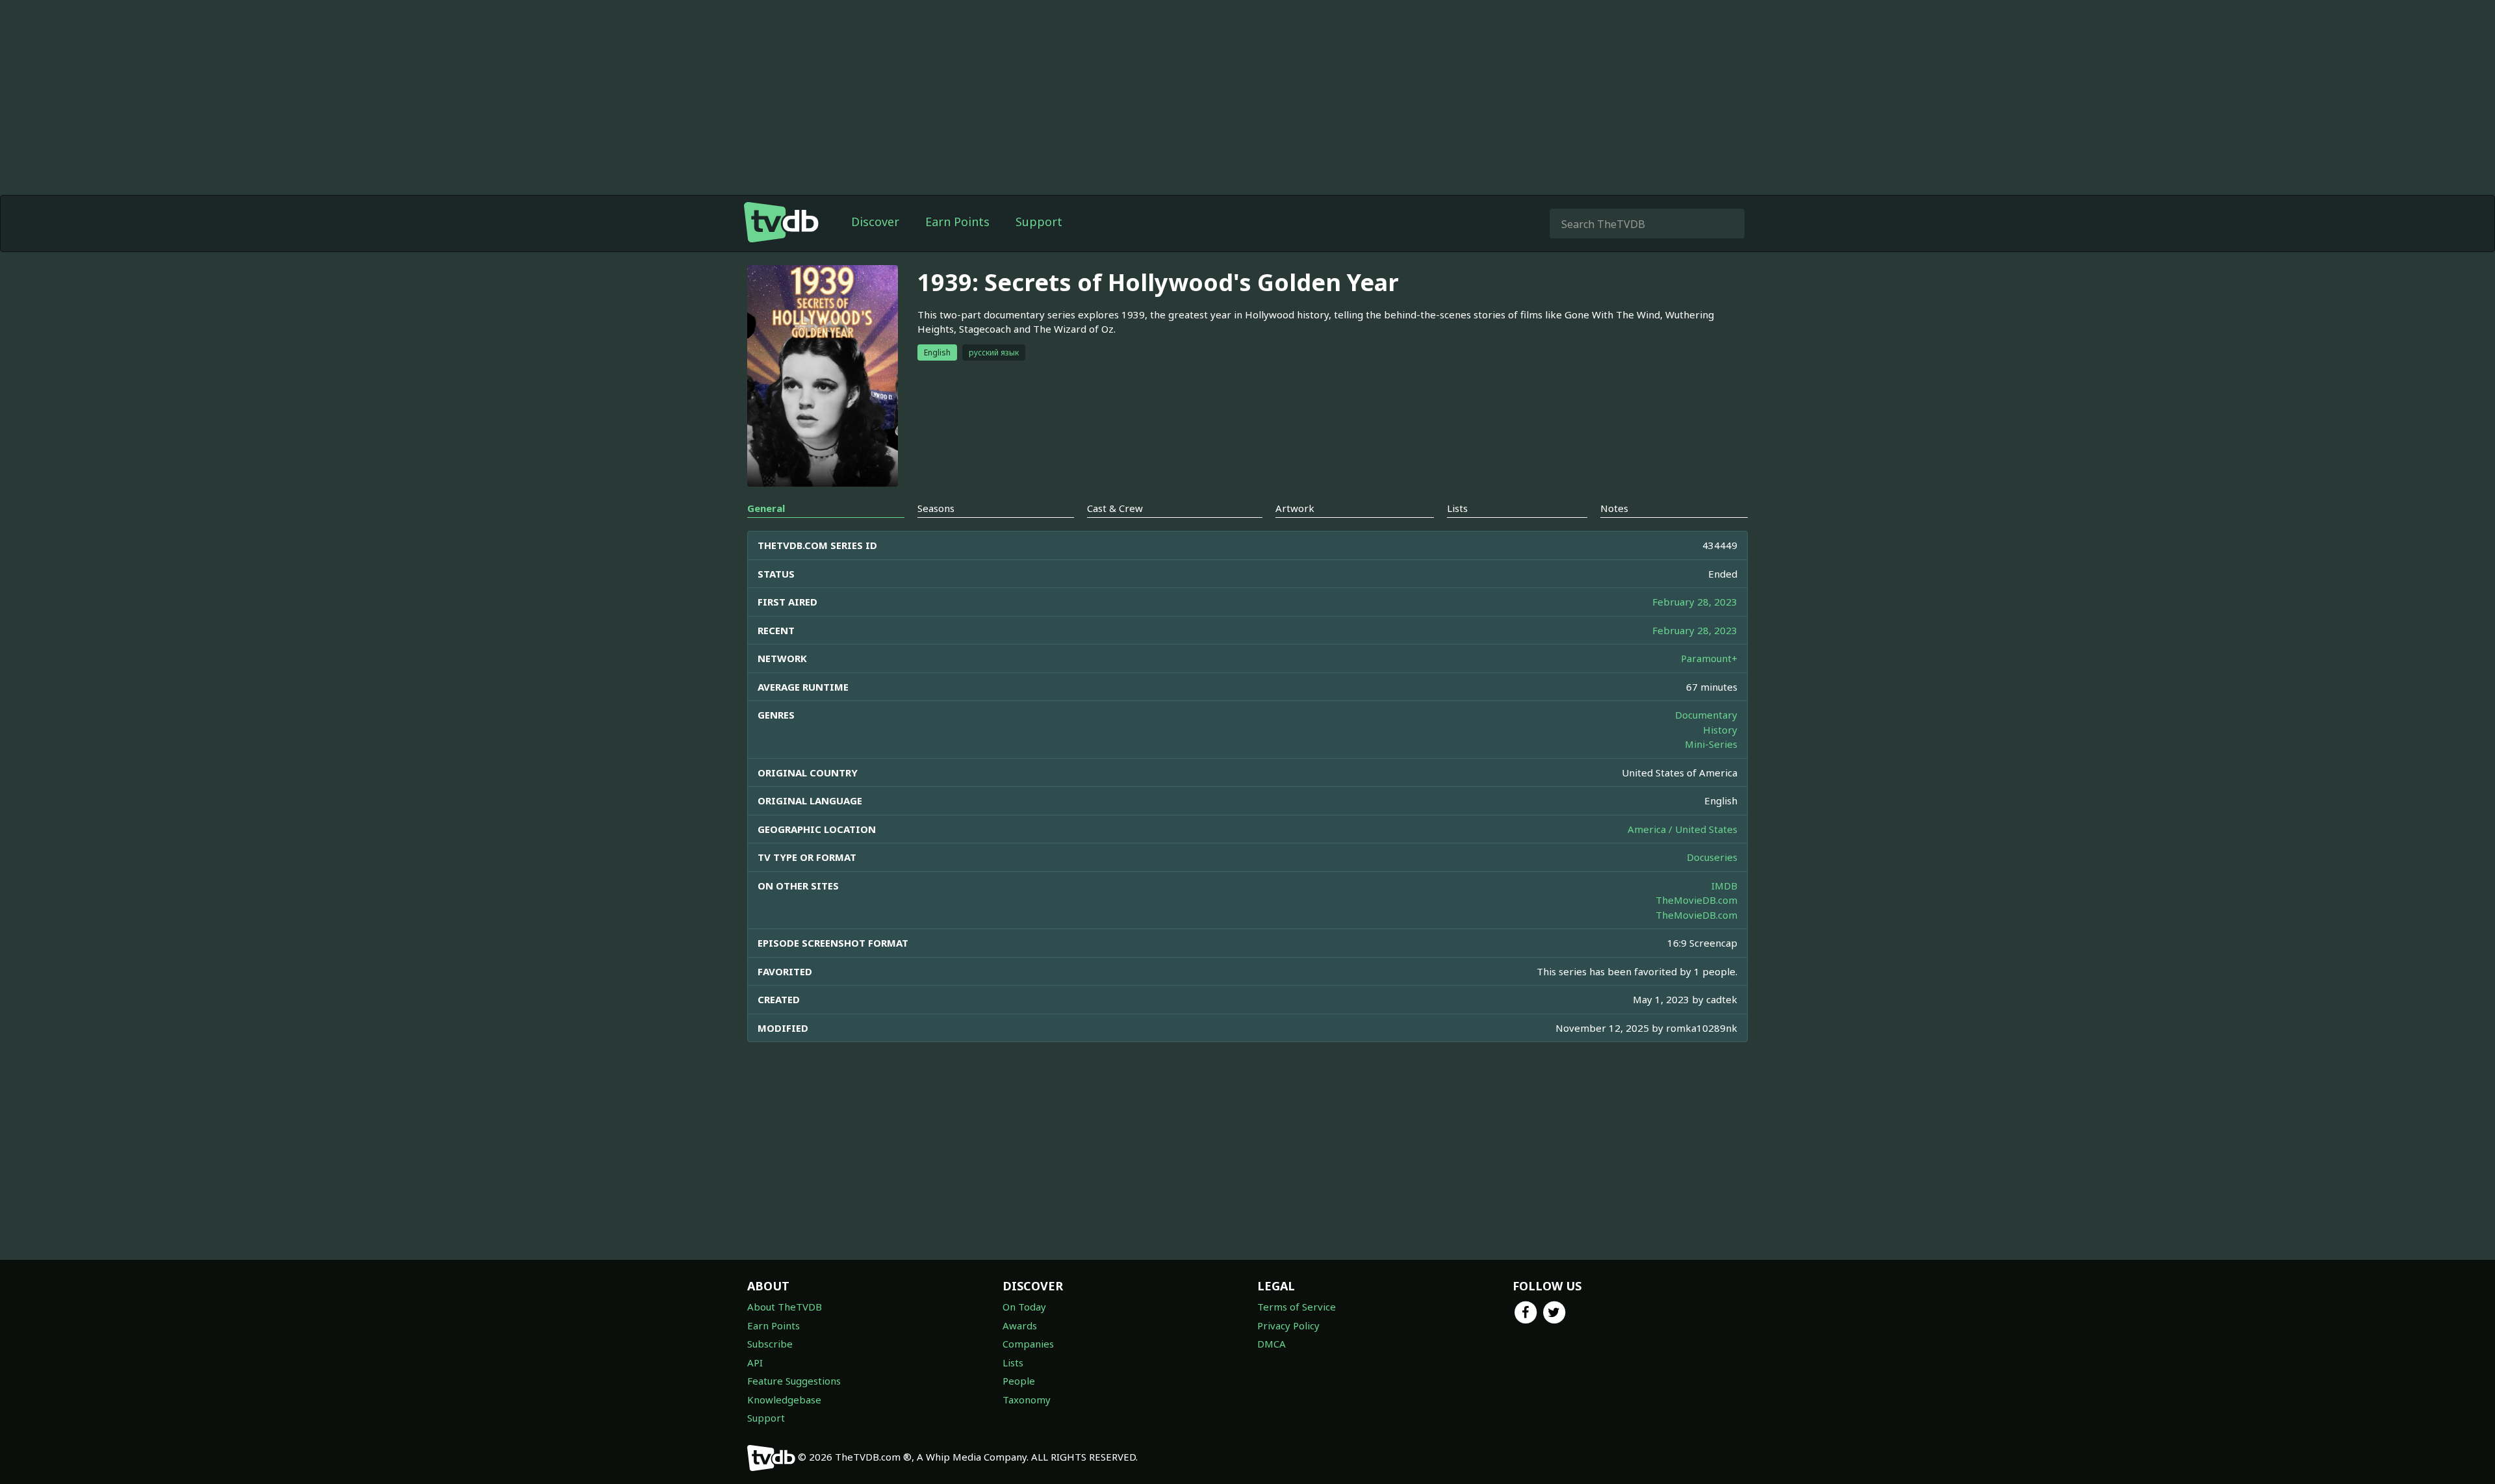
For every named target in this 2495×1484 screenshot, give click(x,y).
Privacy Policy (1288, 1325)
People (1019, 1381)
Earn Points (957, 222)
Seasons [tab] (936, 508)
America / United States (1683, 829)
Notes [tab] (1614, 508)
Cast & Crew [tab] (1115, 508)
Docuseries (1712, 857)
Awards (1020, 1325)
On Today (1024, 1307)
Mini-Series (1711, 744)
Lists (1013, 1362)
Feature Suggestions (794, 1381)
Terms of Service (1297, 1307)
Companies (1028, 1344)
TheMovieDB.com (1696, 900)
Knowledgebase (784, 1400)
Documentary (1706, 715)
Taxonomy (1027, 1400)
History (1720, 730)
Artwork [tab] (1295, 508)
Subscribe (770, 1344)
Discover (875, 222)
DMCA (1272, 1344)
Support (1039, 222)
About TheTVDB (785, 1307)
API (755, 1362)
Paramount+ (1709, 658)
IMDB (1724, 886)
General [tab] (766, 508)
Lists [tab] (1457, 508)
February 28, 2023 (1695, 602)
